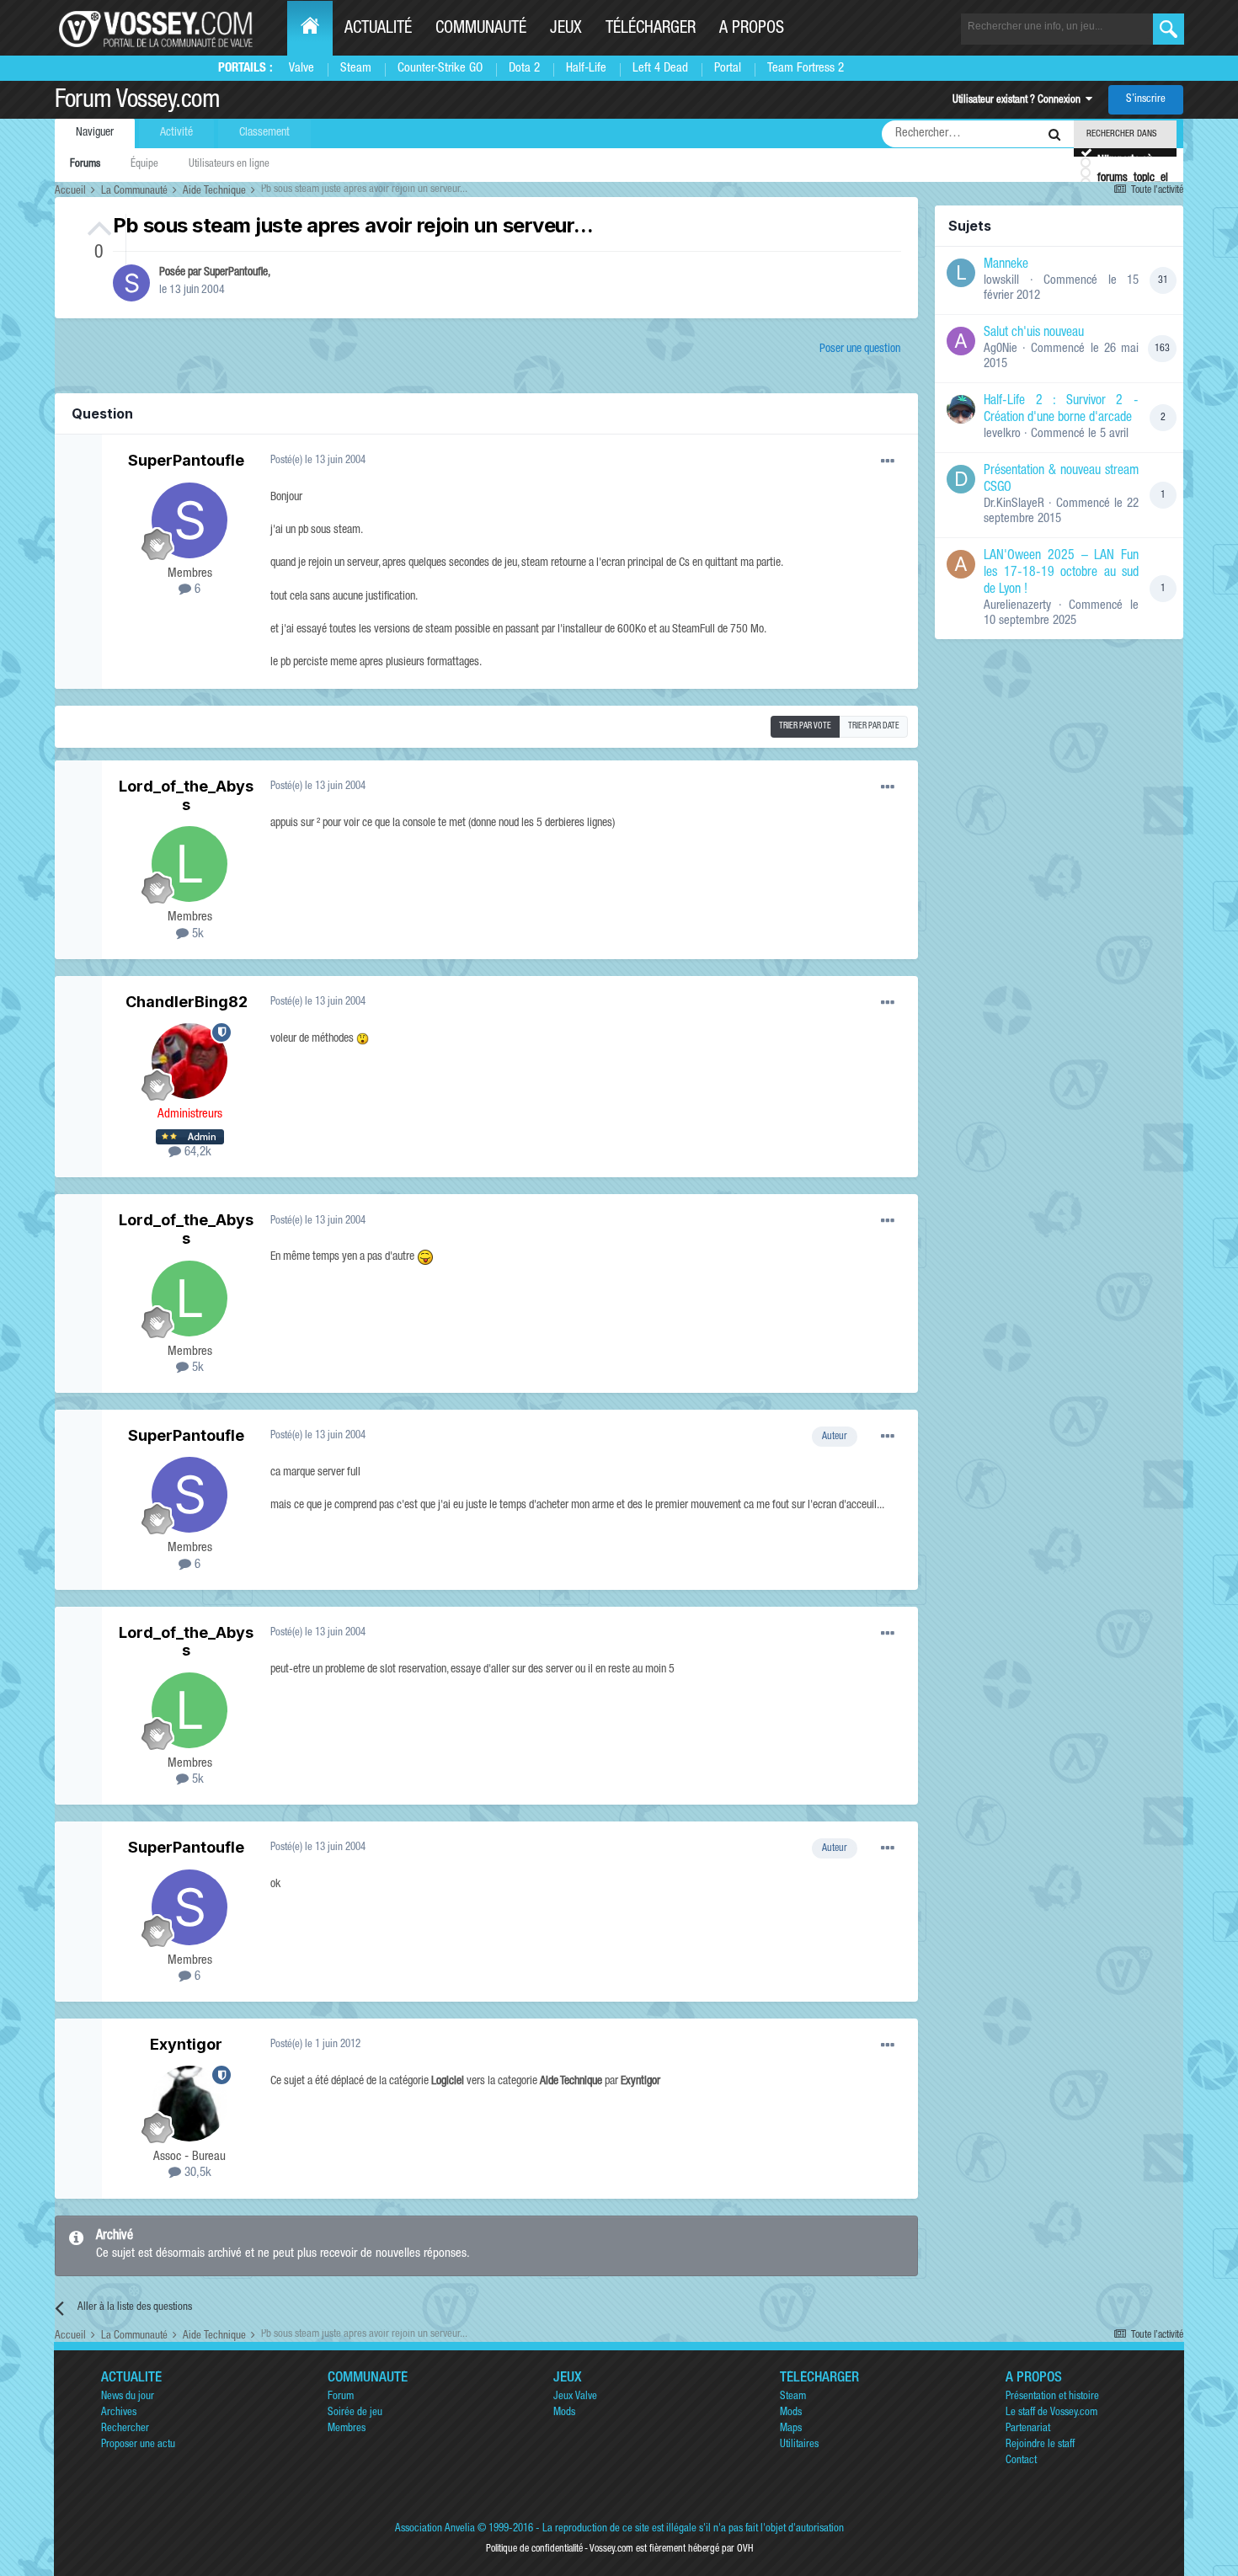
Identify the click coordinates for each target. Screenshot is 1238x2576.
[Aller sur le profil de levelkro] (961, 409)
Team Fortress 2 (806, 69)
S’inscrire (1146, 100)
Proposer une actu (138, 2445)
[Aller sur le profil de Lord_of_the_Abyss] (189, 864)
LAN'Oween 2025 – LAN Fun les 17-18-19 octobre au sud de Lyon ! (1061, 573)
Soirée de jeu (355, 2413)
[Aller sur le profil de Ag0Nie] (961, 341)
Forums (85, 165)
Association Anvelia (435, 2529)
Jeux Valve (575, 2397)
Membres (347, 2429)
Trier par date (874, 727)
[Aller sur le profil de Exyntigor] (189, 2104)
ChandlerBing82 (187, 1002)
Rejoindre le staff (1040, 2445)
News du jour (128, 2397)
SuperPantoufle (236, 273)
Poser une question (860, 349)
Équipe (144, 165)
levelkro (1002, 434)
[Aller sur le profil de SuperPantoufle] (131, 283)
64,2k (196, 1152)
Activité (176, 133)
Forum (341, 2397)
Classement (264, 133)
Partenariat (1028, 2429)
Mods (564, 2413)
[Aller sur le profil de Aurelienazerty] (961, 564)
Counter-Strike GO (440, 69)
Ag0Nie (1001, 349)
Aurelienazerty (1017, 606)
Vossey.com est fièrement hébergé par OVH (671, 2549)
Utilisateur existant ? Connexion (1019, 101)
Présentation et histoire (1052, 2397)
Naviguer (95, 133)
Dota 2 (524, 69)
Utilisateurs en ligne (229, 165)
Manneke (1006, 265)
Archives (119, 2413)
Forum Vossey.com (137, 102)
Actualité (378, 29)
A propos (752, 29)
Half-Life (586, 69)
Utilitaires (799, 2445)
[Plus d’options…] (888, 461)
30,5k (196, 2173)
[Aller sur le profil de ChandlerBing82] (189, 1061)
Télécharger (651, 29)
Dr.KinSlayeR (1014, 504)
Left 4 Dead (660, 69)
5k (196, 934)
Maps (791, 2429)
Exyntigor (186, 2044)
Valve (301, 69)
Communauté (481, 29)
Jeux (566, 29)
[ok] (1169, 29)
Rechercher (125, 2429)
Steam (356, 69)
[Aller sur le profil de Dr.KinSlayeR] (961, 479)
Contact (1021, 2461)
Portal (728, 69)
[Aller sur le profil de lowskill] (961, 273)
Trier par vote (805, 727)
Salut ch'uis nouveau (1034, 333)
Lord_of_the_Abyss (186, 795)
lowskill (1001, 281)
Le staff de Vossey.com (1051, 2413)
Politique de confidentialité (534, 2549)
